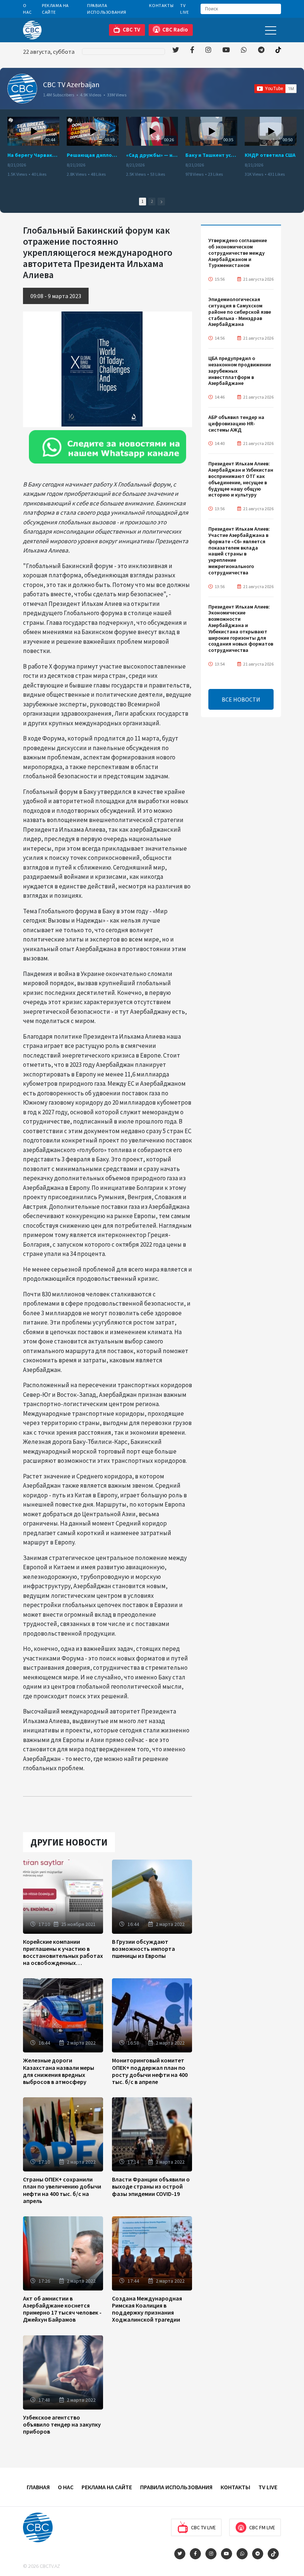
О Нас (27, 9)
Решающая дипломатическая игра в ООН (93, 155)
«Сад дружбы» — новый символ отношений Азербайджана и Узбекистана (152, 155)
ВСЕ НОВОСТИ (241, 699)
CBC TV (131, 29)
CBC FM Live (262, 2527)
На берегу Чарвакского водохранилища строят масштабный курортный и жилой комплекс (33, 155)
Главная (38, 2487)
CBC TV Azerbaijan (71, 84)
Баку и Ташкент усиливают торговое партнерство (211, 155)
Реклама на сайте (55, 9)
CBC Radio (175, 29)
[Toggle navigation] (271, 30)
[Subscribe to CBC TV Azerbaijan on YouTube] (275, 89)
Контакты (161, 5)
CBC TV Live (203, 2527)
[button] (161, 202)
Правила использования (107, 9)
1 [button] (143, 201)
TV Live (184, 9)
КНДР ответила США (270, 155)
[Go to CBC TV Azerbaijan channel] (22, 89)
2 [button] (152, 201)
